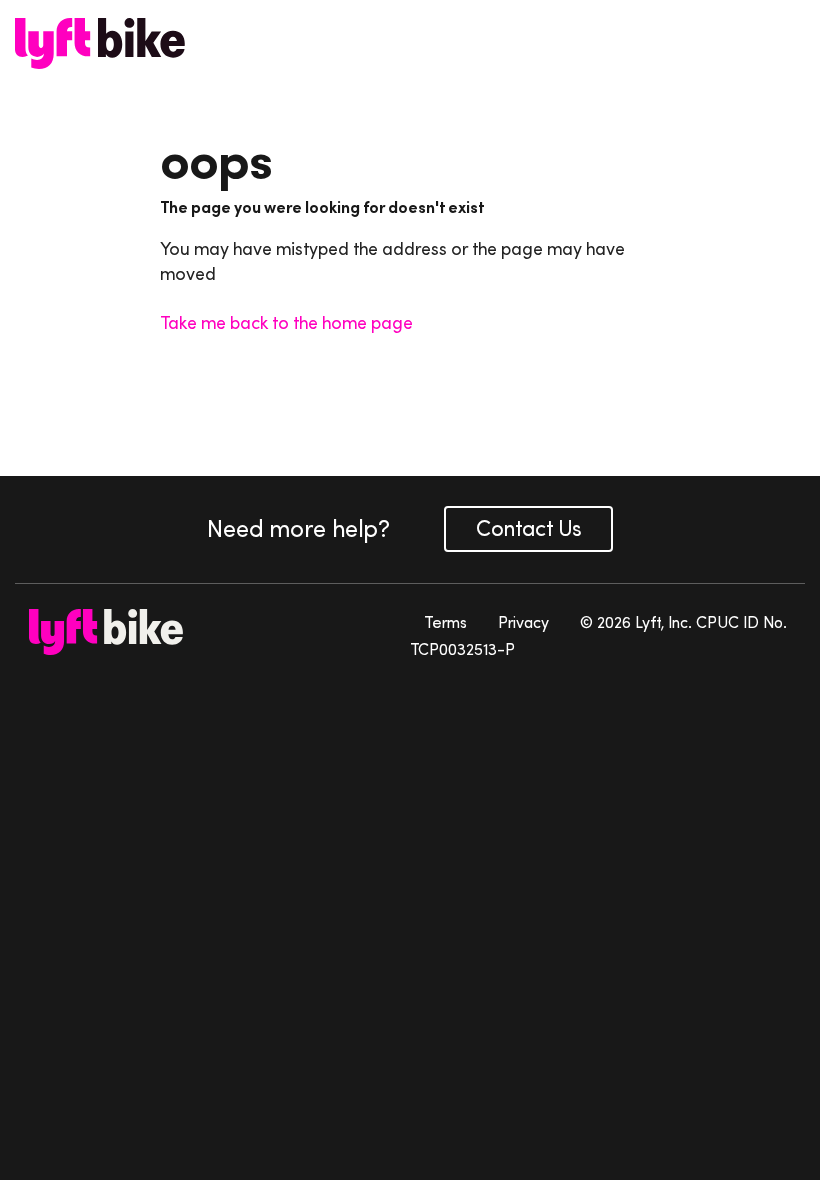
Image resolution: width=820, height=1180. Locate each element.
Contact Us (528, 528)
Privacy (523, 622)
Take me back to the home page (286, 323)
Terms (445, 622)
